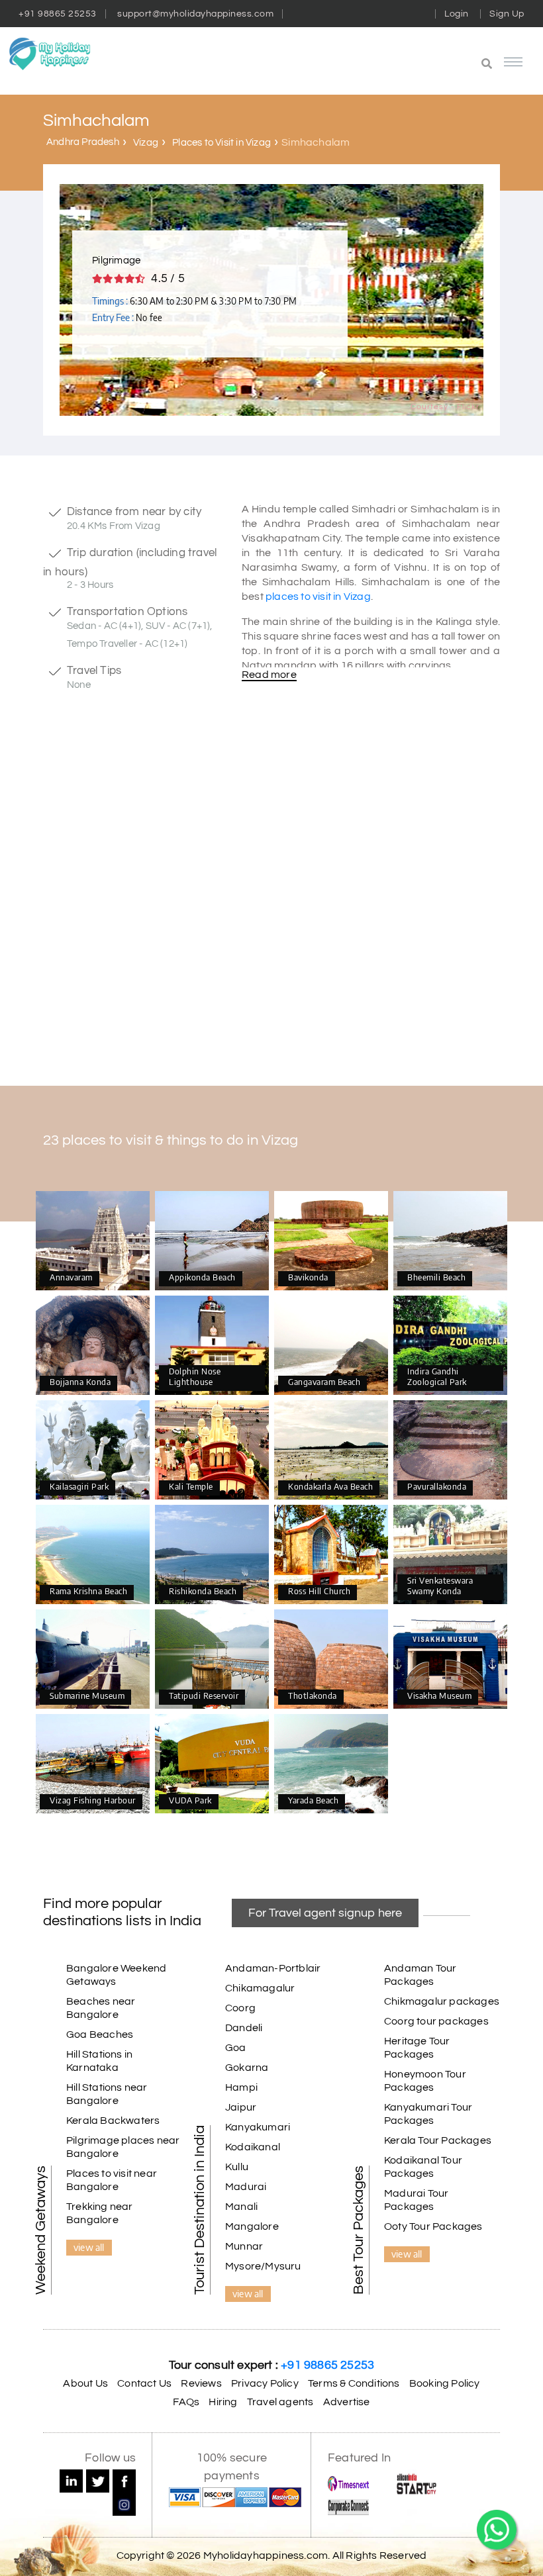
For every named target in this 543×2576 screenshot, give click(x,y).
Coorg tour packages (436, 2021)
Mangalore (252, 2226)
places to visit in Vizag (318, 596)
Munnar (244, 2246)
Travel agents (280, 2402)
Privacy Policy (265, 2383)
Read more (269, 675)
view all (89, 2247)
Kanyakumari (258, 2127)
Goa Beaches (100, 2034)
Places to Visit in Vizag (222, 143)
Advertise (347, 2402)
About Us (85, 2383)
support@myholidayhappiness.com (195, 14)
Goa (236, 2048)
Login (457, 14)
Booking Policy (445, 2383)
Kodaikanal (253, 2147)
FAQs (186, 2402)
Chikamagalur (260, 1988)
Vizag (146, 143)
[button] (414, 65)
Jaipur (241, 2107)
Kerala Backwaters (113, 2121)
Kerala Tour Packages (438, 2140)
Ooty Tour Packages (433, 2226)
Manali (241, 2207)
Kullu (237, 2167)
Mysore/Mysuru (263, 2266)
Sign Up (507, 14)
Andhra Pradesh (83, 142)
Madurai (246, 2187)
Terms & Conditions (354, 2383)
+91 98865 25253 (58, 14)
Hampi (241, 2087)
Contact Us (144, 2383)
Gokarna (247, 2068)
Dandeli (244, 2028)
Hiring (223, 2402)
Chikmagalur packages (442, 2001)
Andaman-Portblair (273, 1968)
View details (93, 1241)
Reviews (201, 2383)
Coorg (240, 2008)
